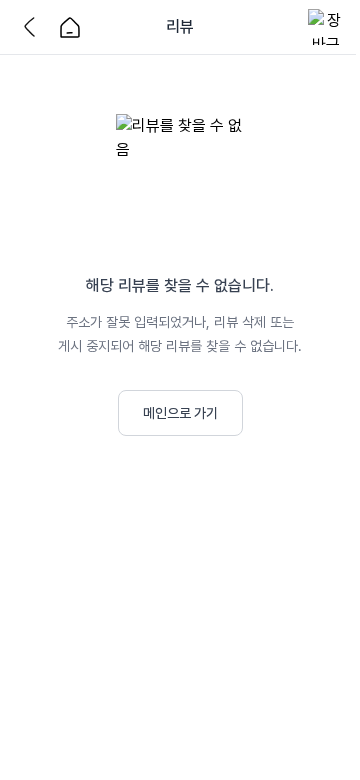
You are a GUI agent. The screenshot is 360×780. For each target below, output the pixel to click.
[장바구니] (326, 27)
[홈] (70, 27)
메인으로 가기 (180, 413)
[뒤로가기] (34, 27)
